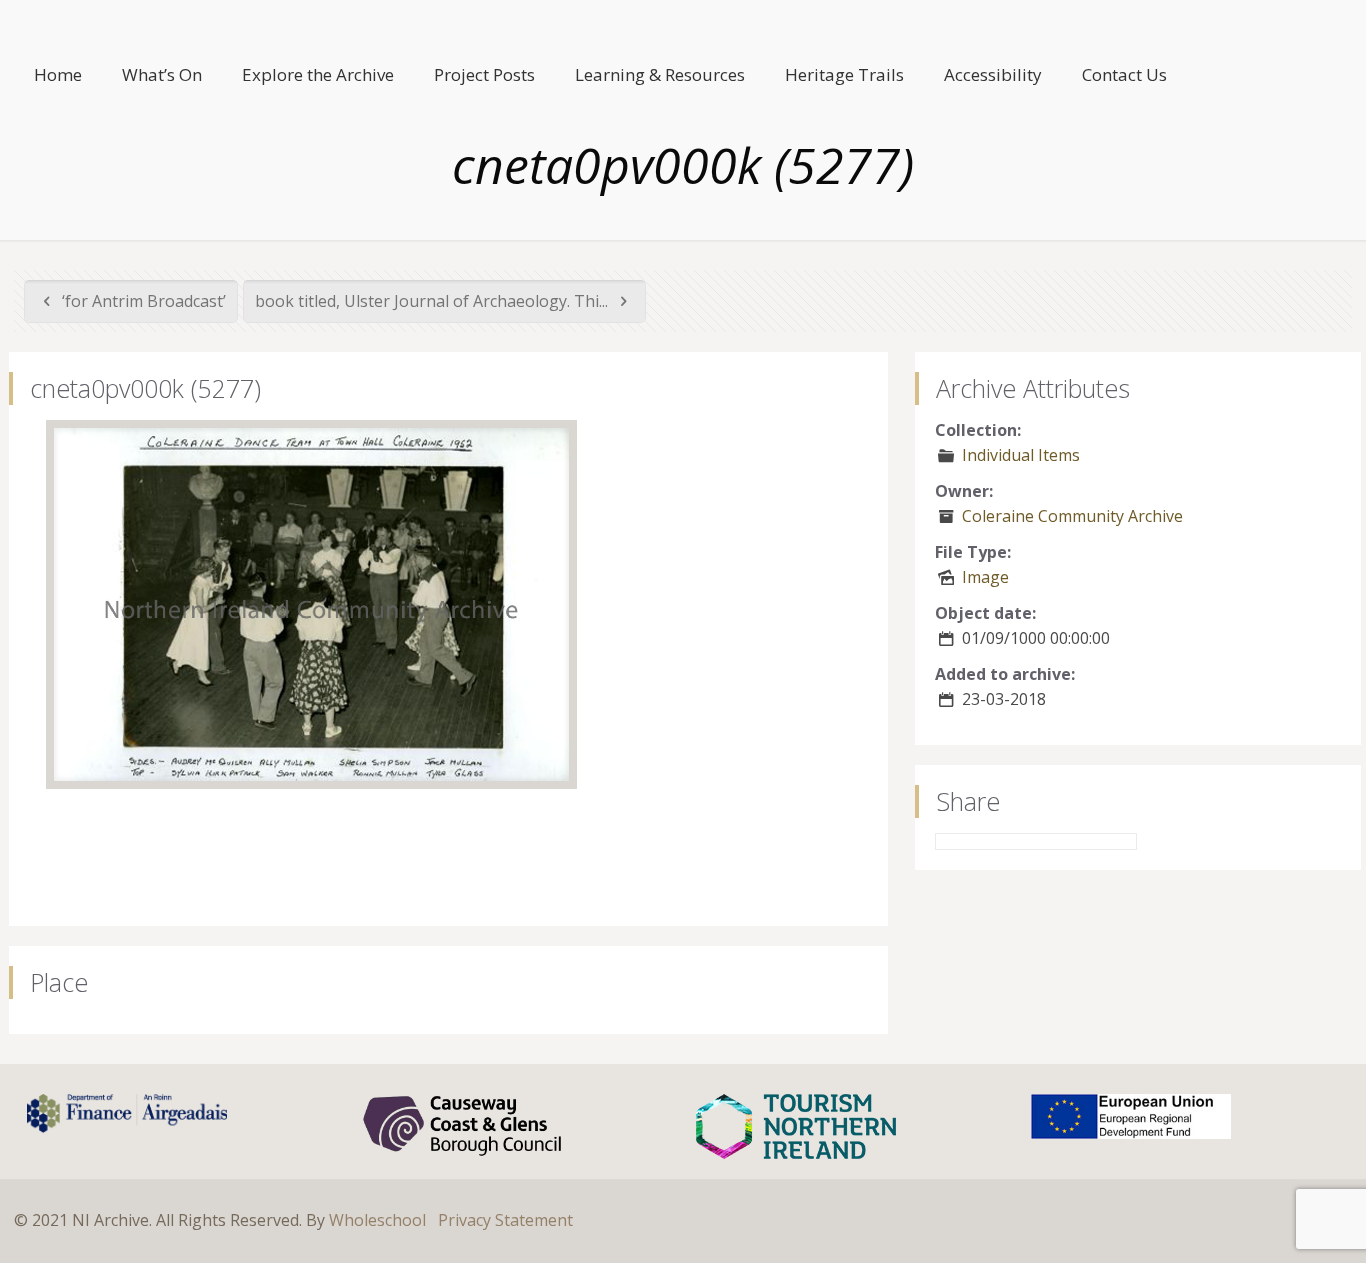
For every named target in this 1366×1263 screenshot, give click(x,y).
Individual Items (1021, 455)
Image (985, 577)
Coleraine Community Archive (1072, 516)
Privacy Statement (505, 1220)
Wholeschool (377, 1220)
